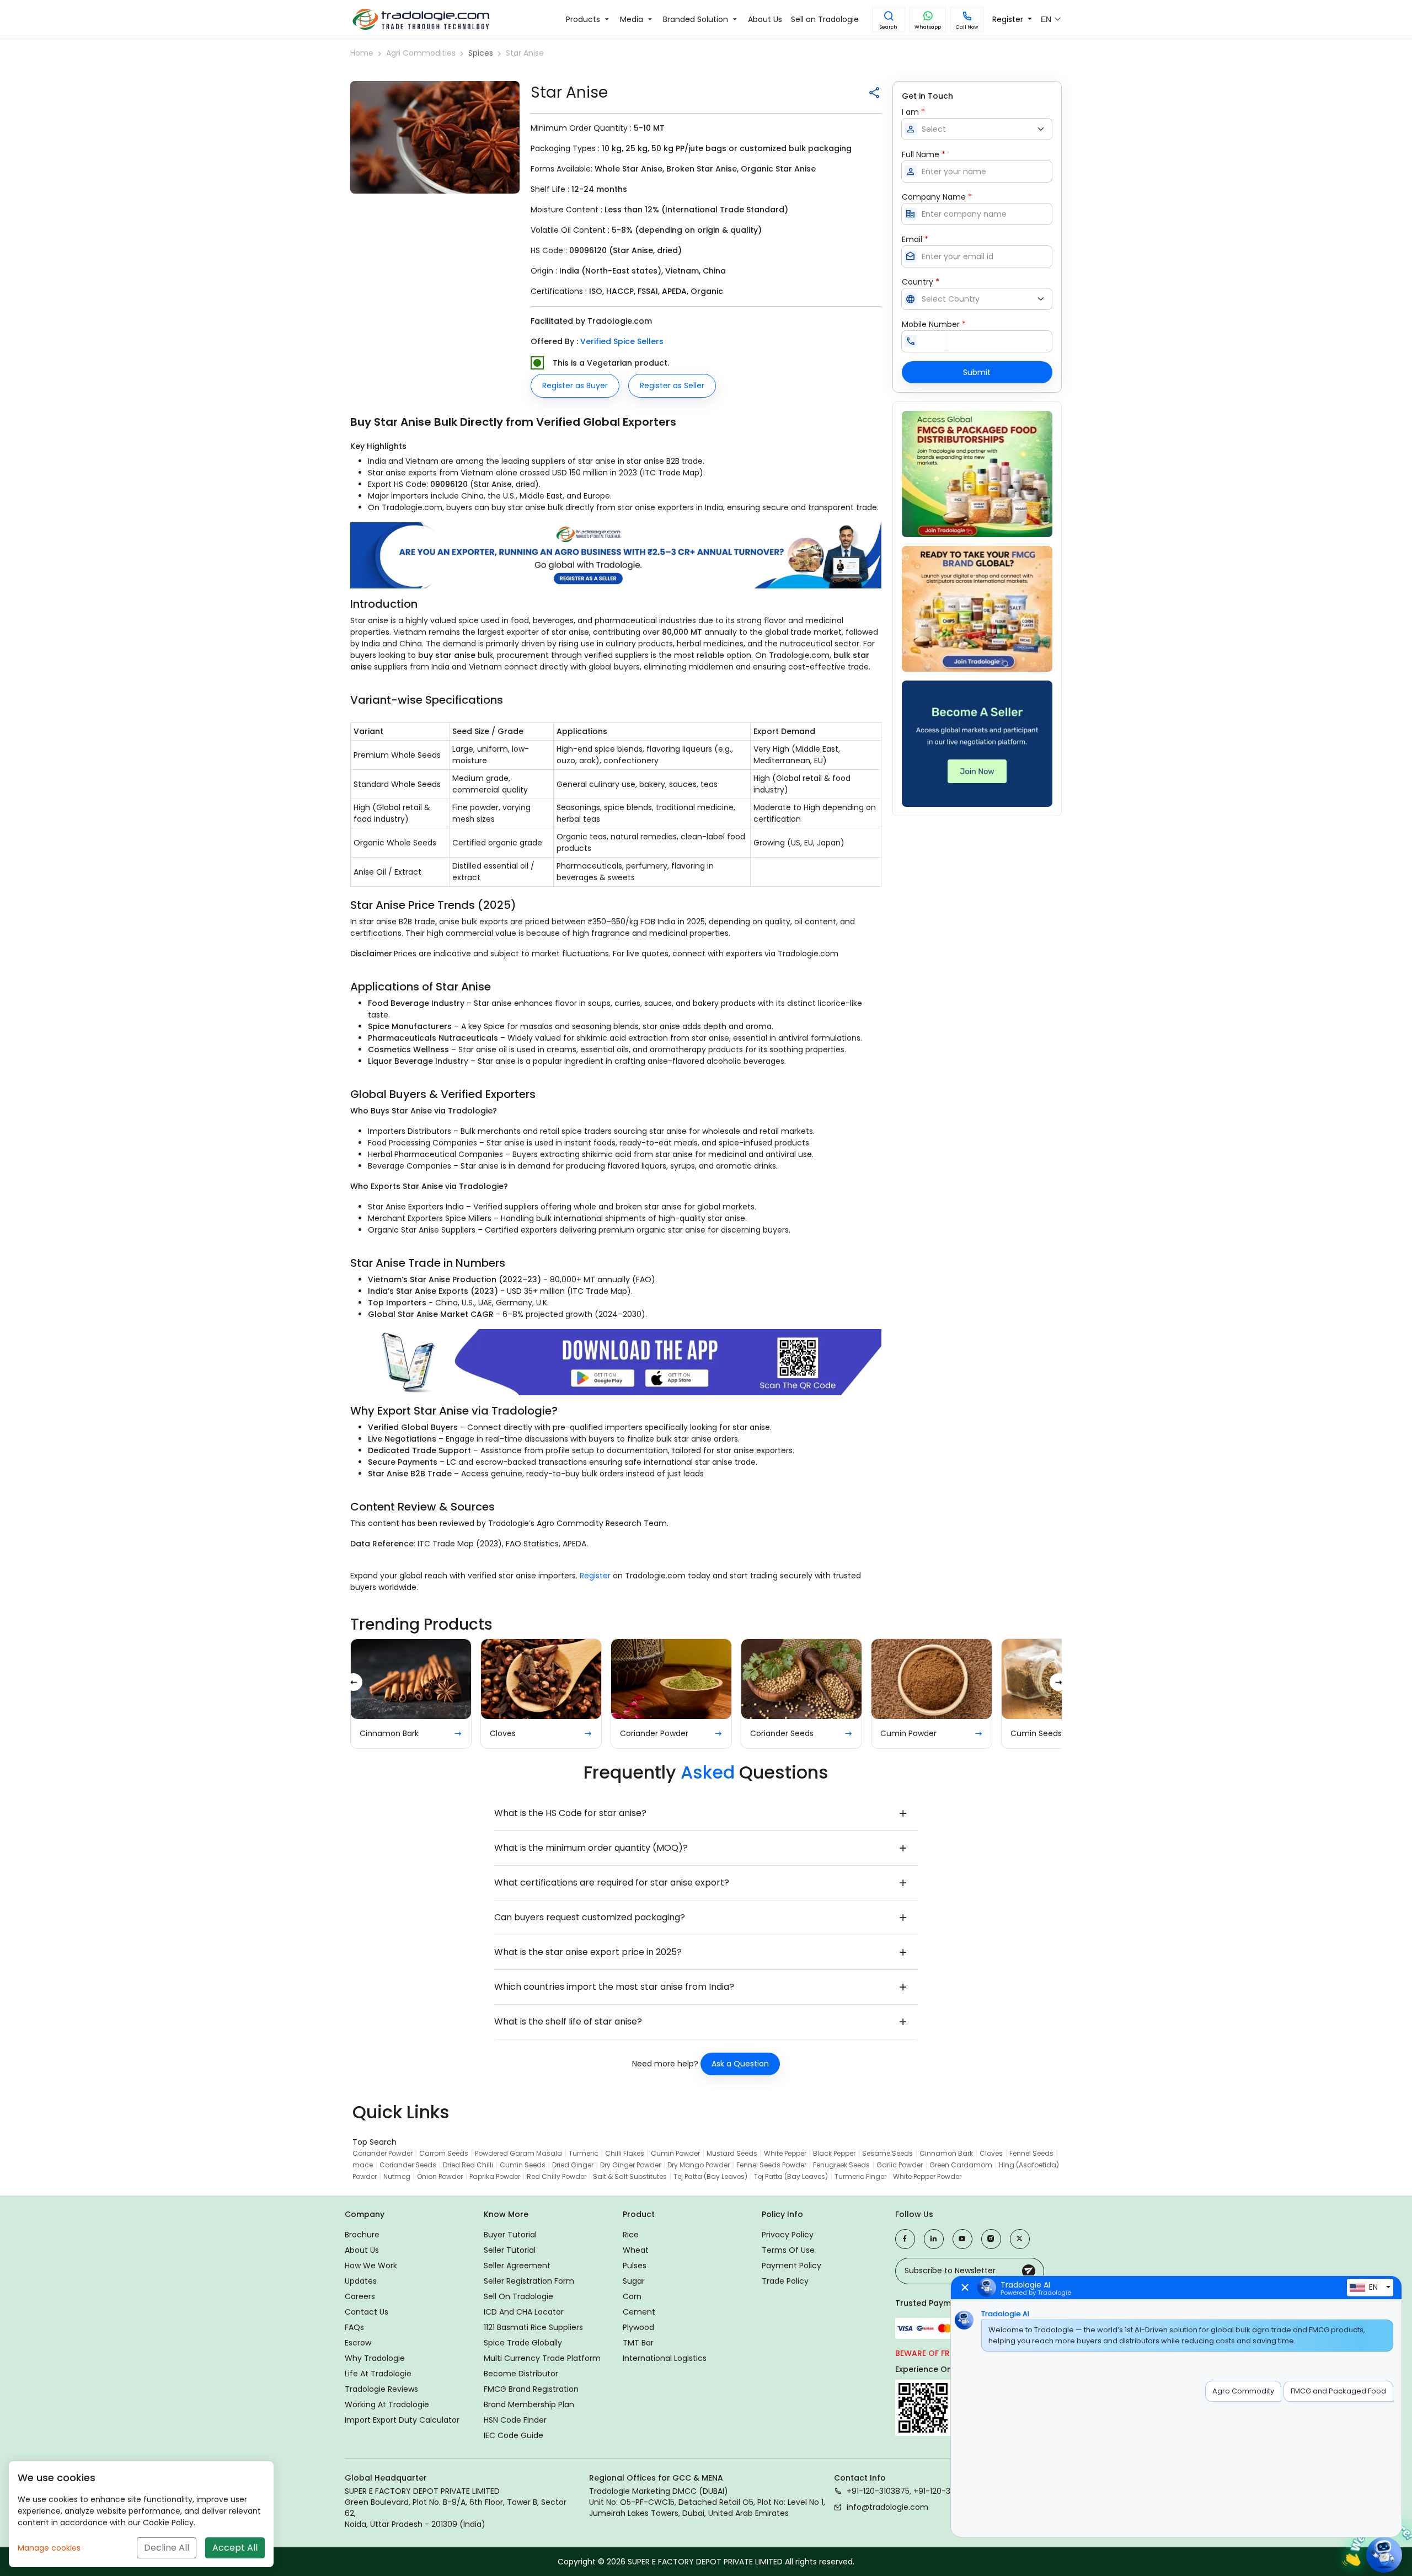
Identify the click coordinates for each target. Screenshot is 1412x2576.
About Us (362, 2250)
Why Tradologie (375, 2358)
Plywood (638, 2327)
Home (362, 53)
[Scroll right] (1058, 1682)
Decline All (167, 2548)
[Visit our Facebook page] (905, 2239)
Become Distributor (521, 2374)
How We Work (371, 2266)
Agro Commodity (1243, 2391)
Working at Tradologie (387, 2404)
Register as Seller (672, 385)
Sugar (634, 2281)
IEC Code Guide (514, 2435)
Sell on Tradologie (518, 2296)
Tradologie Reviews (381, 2389)
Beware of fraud (931, 2353)
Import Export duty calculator (402, 2420)
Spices (481, 53)
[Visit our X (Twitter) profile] (1020, 2239)
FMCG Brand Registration (531, 2389)
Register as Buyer (575, 385)
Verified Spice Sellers (622, 341)
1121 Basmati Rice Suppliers (533, 2327)
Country (921, 282)
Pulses (635, 2266)
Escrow (358, 2343)
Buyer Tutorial (510, 2235)
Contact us (367, 2312)
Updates (361, 2281)
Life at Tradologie (378, 2374)
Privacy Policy (788, 2235)
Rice (631, 2235)
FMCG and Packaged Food (1338, 2391)
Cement (639, 2312)
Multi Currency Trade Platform (542, 2358)
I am (913, 112)
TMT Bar (638, 2343)
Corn (632, 2296)
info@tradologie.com (887, 2507)
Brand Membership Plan (529, 2404)
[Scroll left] (354, 1682)
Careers (360, 2296)
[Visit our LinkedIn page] (934, 2239)
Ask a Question (740, 2064)
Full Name (924, 154)
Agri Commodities (421, 53)
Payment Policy (791, 2266)
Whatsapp (928, 27)
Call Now (967, 27)
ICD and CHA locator (524, 2312)
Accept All (235, 2548)
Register (596, 1576)
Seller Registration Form (529, 2281)
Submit (977, 372)
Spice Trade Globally (523, 2343)
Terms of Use (788, 2250)
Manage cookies (49, 2548)
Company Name (937, 197)
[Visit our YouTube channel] (962, 2239)
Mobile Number (934, 324)
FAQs (354, 2327)
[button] (889, 19)
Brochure (362, 2235)
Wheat (636, 2250)
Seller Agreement (517, 2266)
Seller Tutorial (510, 2250)
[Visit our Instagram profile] (991, 2239)
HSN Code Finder (515, 2420)
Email (915, 239)
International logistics (665, 2358)
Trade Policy (785, 2281)
